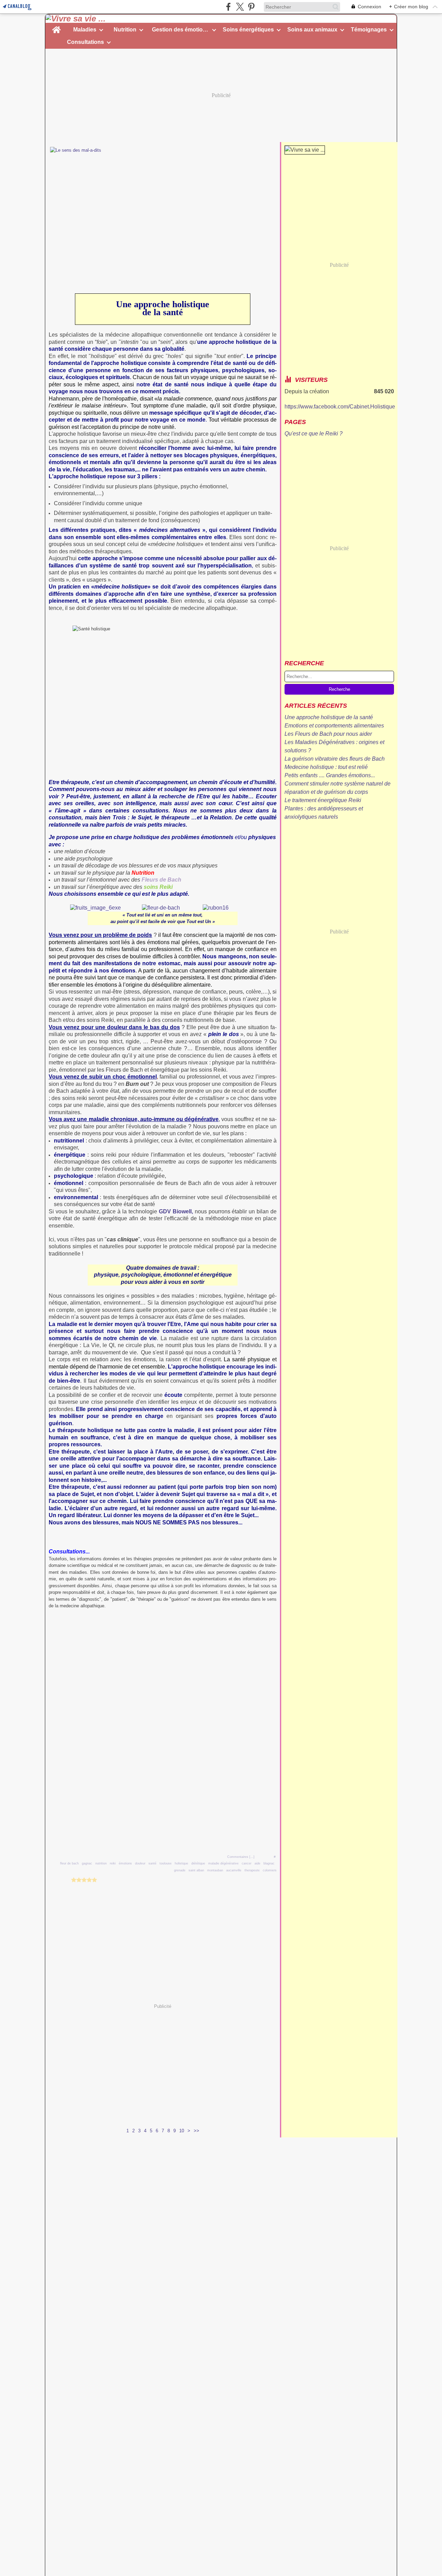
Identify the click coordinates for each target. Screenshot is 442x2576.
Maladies (85, 30)
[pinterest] (251, 7)
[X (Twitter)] (240, 7)
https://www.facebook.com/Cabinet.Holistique (340, 407)
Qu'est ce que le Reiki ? (314, 434)
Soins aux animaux (312, 30)
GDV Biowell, (176, 1211)
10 (182, 2131)
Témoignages (369, 30)
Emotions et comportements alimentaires (334, 726)
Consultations (85, 42)
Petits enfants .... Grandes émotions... (330, 775)
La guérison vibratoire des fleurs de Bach (335, 759)
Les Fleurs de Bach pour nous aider (328, 734)
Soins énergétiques (248, 30)
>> (196, 2131)
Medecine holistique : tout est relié (326, 767)
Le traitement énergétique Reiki (323, 800)
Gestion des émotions (181, 30)
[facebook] (228, 7)
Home (56, 26)
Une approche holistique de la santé (329, 717)
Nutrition (125, 30)
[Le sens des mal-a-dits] (163, 206)
